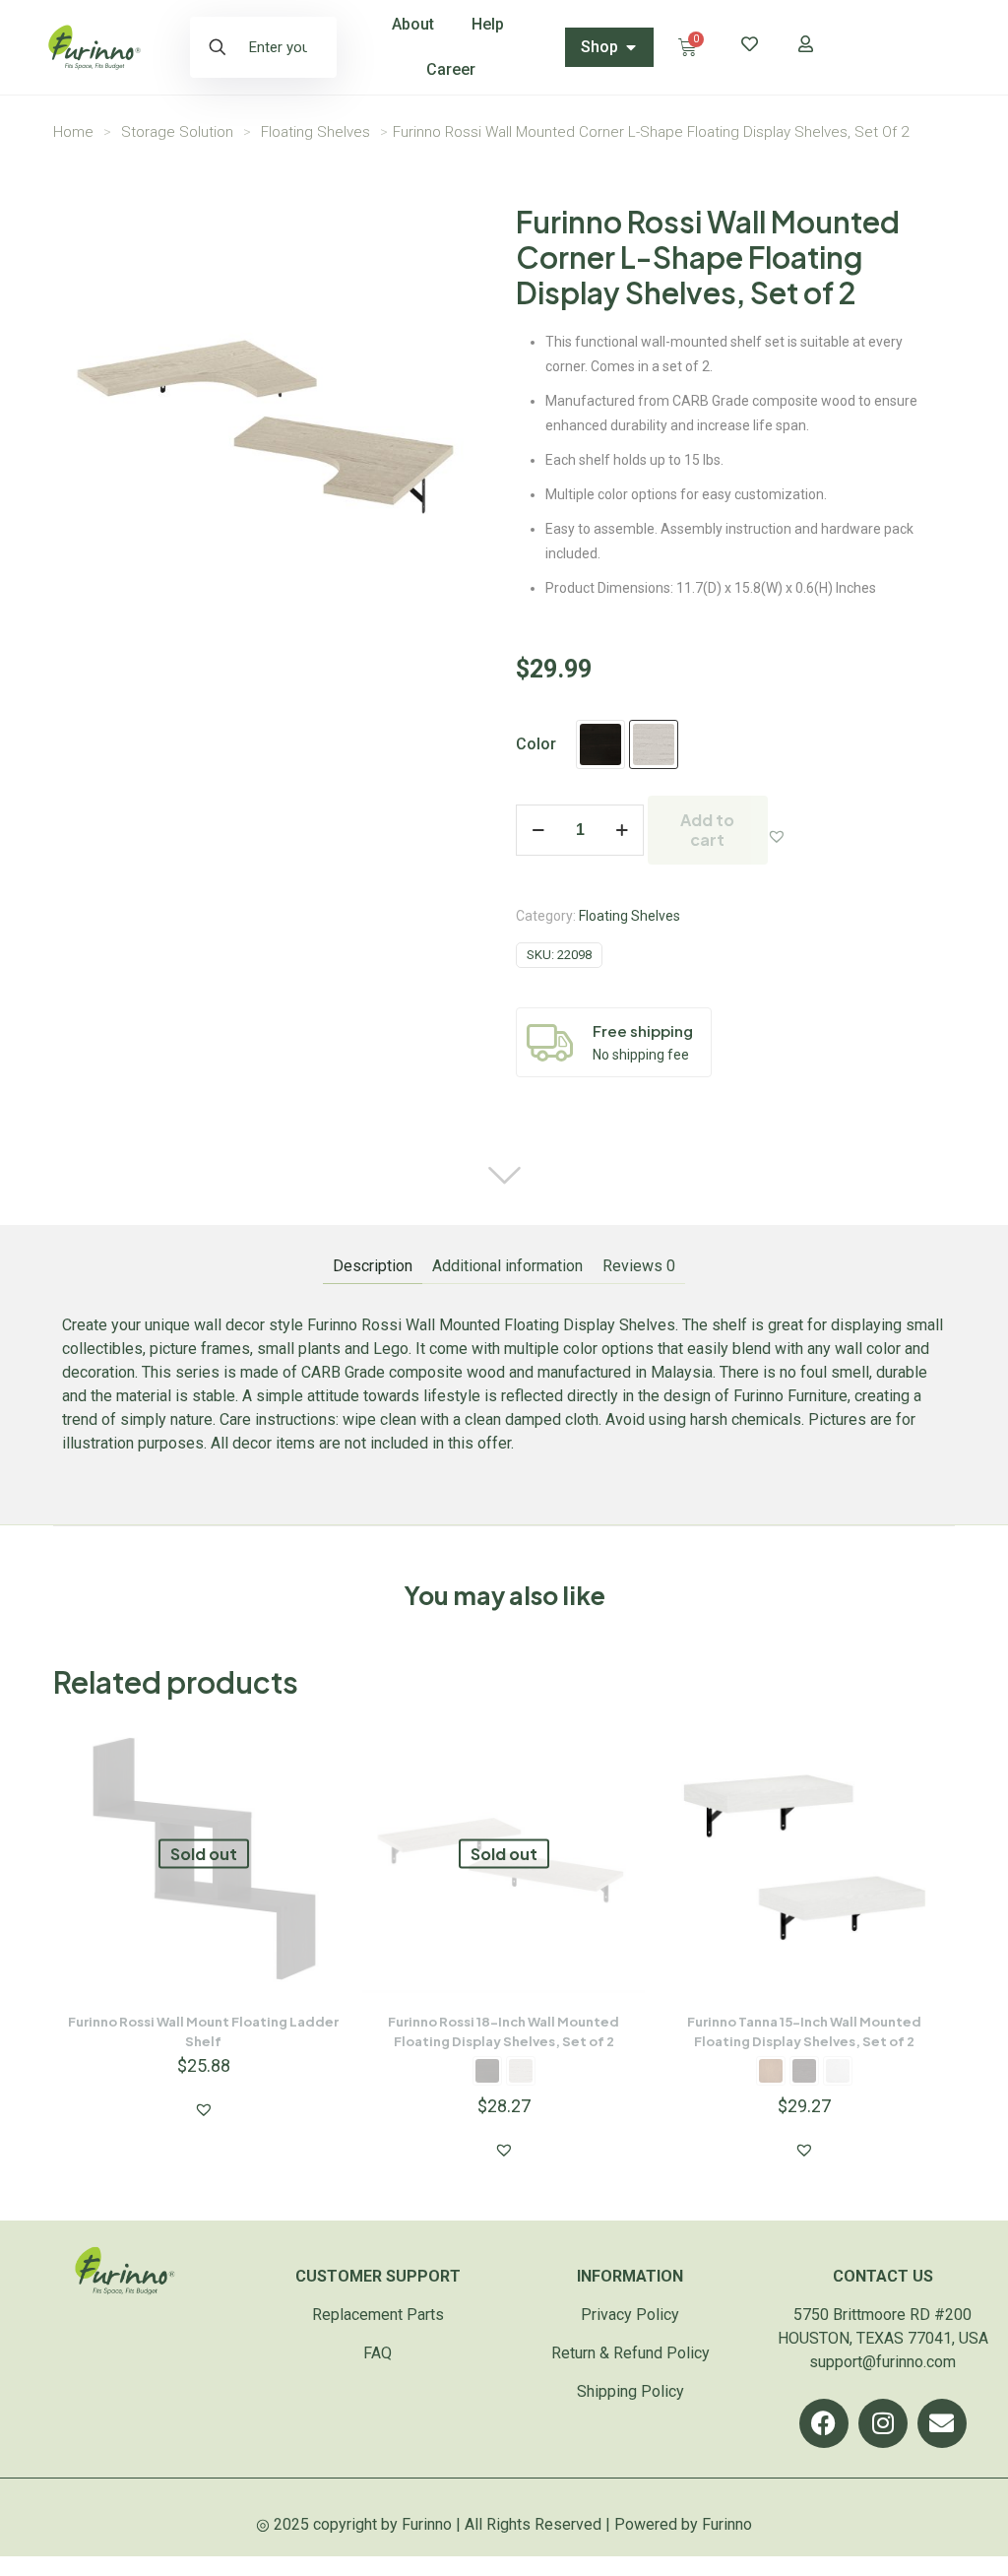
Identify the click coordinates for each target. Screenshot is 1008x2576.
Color (536, 744)
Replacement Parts (378, 2315)
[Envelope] (942, 2423)
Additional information (507, 1266)
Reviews (639, 1266)
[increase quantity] (622, 830)
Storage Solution (177, 132)
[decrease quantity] (538, 830)
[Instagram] (883, 2423)
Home (73, 132)
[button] (777, 836)
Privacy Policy (630, 2315)
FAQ (378, 2353)
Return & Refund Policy (630, 2353)
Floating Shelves (315, 132)
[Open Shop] (631, 47)
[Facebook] (824, 2423)
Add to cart (707, 830)
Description (373, 1266)
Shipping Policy (630, 2391)
